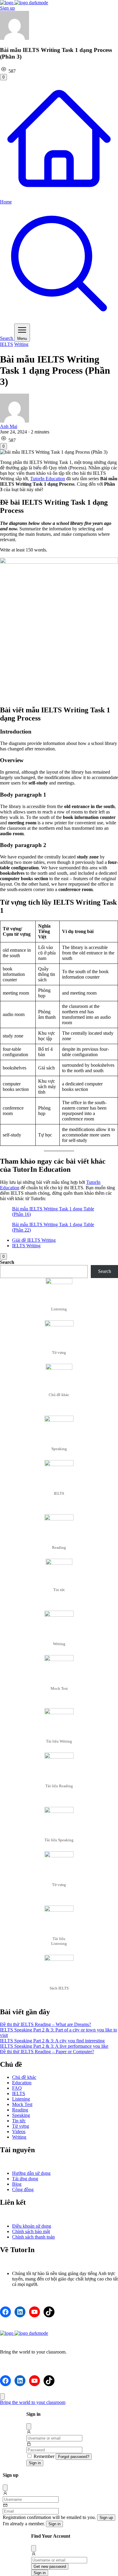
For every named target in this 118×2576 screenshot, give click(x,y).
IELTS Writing (26, 1246)
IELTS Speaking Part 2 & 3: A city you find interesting (52, 2041)
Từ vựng (21, 2126)
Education (22, 2083)
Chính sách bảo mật (31, 2231)
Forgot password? (74, 2457)
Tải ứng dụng (25, 2179)
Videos (19, 2132)
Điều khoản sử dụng (32, 2226)
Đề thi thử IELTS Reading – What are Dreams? (46, 2024)
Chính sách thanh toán (33, 2237)
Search (7, 1262)
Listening (21, 2099)
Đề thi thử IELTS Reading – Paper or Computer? (47, 2052)
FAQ (17, 2088)
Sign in (35, 2463)
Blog (17, 2184)
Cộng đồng (23, 2189)
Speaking (21, 2115)
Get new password (50, 2566)
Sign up (7, 8)
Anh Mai (9, 426)
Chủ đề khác (24, 2077)
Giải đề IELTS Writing (34, 1240)
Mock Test (22, 2104)
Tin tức (19, 2121)
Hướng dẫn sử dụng (31, 2173)
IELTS (7, 344)
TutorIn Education (48, 479)
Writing (21, 344)
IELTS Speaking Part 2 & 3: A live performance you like (54, 2046)
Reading (20, 2110)
